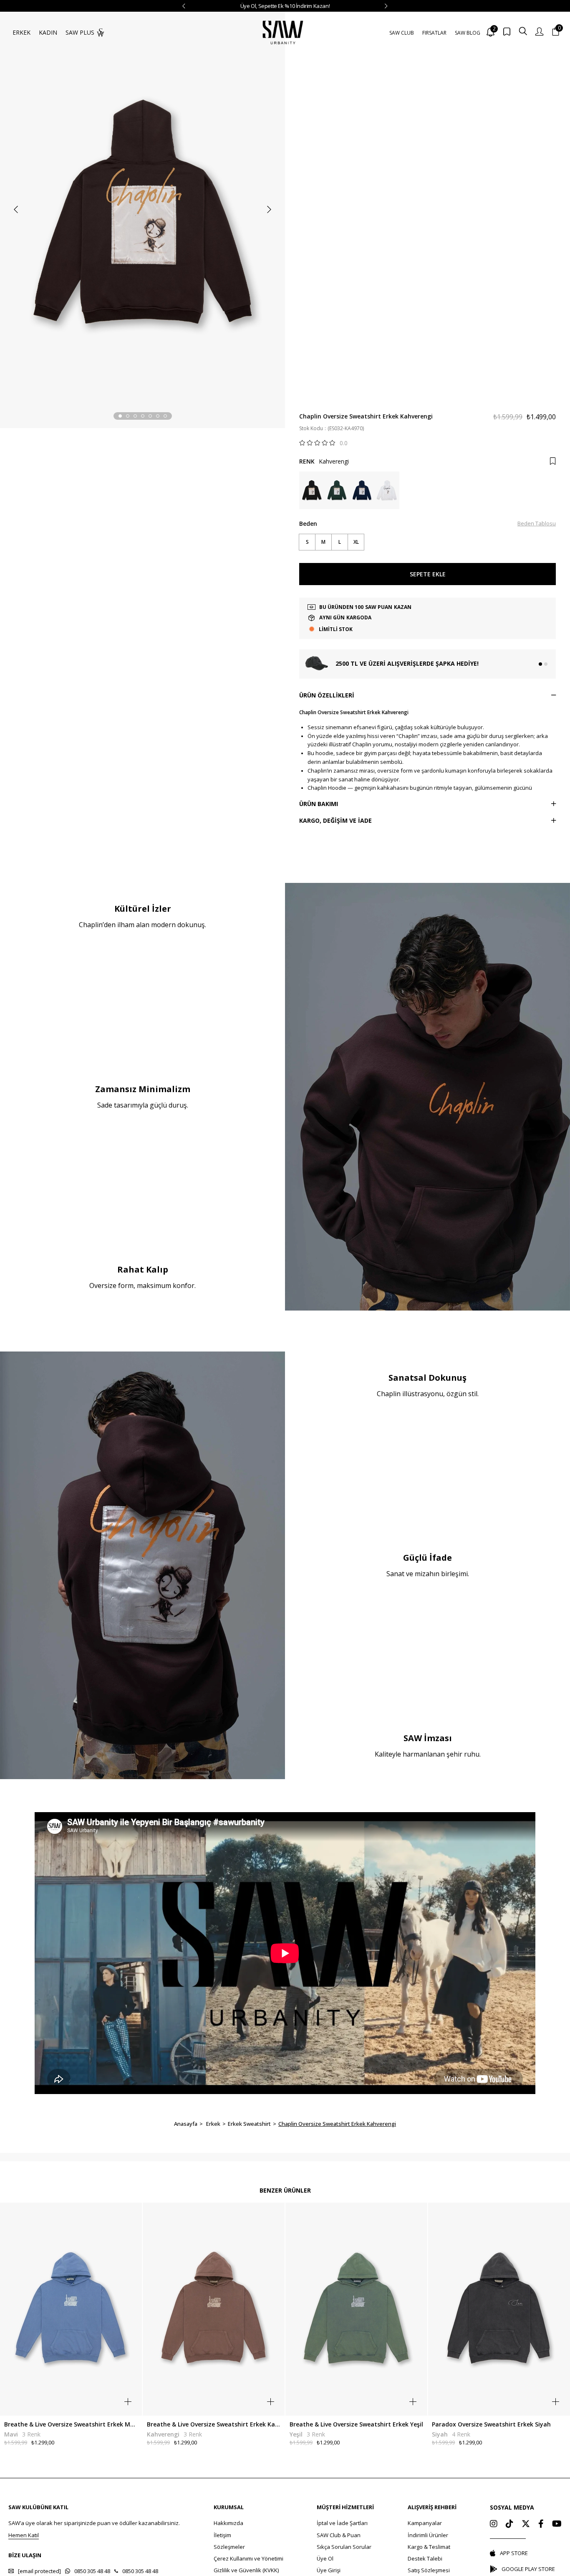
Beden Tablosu (537, 523)
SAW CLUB (402, 33)
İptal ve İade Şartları (342, 2523)
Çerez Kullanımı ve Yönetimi (248, 2558)
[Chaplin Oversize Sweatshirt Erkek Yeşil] (337, 490)
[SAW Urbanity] (283, 32)
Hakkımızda (228, 2523)
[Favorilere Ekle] (553, 461)
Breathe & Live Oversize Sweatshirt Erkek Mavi (71, 2424)
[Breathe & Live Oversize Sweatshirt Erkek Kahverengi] (214, 2309)
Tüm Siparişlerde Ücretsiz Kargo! (285, 6)
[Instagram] (494, 2524)
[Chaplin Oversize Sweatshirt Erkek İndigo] (362, 490)
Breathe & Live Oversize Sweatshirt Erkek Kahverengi (214, 2424)
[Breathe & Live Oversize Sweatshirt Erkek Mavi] (71, 2309)
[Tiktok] (509, 2524)
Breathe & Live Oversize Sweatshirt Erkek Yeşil (356, 2424)
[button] (120, 416)
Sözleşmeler (229, 2547)
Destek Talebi (425, 2558)
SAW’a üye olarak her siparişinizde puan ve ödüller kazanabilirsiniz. (94, 2523)
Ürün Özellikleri (327, 695)
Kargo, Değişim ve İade (335, 820)
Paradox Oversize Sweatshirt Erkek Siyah (491, 2424)
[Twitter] (526, 2524)
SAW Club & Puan (339, 2535)
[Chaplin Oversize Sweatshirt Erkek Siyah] (312, 490)
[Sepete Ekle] (128, 2402)
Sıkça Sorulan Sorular (344, 2547)
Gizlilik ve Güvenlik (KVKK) (246, 2570)
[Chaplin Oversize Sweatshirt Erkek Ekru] (387, 490)
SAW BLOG (468, 33)
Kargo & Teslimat (429, 2547)
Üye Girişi (329, 2570)
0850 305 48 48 (92, 2571)
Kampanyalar (425, 2523)
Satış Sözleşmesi (429, 2570)
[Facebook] (541, 2524)
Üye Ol (325, 2558)
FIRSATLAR (434, 33)
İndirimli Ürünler (428, 2535)
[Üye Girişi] (539, 32)
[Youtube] (557, 2524)
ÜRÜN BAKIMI (319, 804)
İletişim (222, 2535)
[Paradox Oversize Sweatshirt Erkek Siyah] (499, 2309)
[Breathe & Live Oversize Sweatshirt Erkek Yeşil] (357, 2309)
